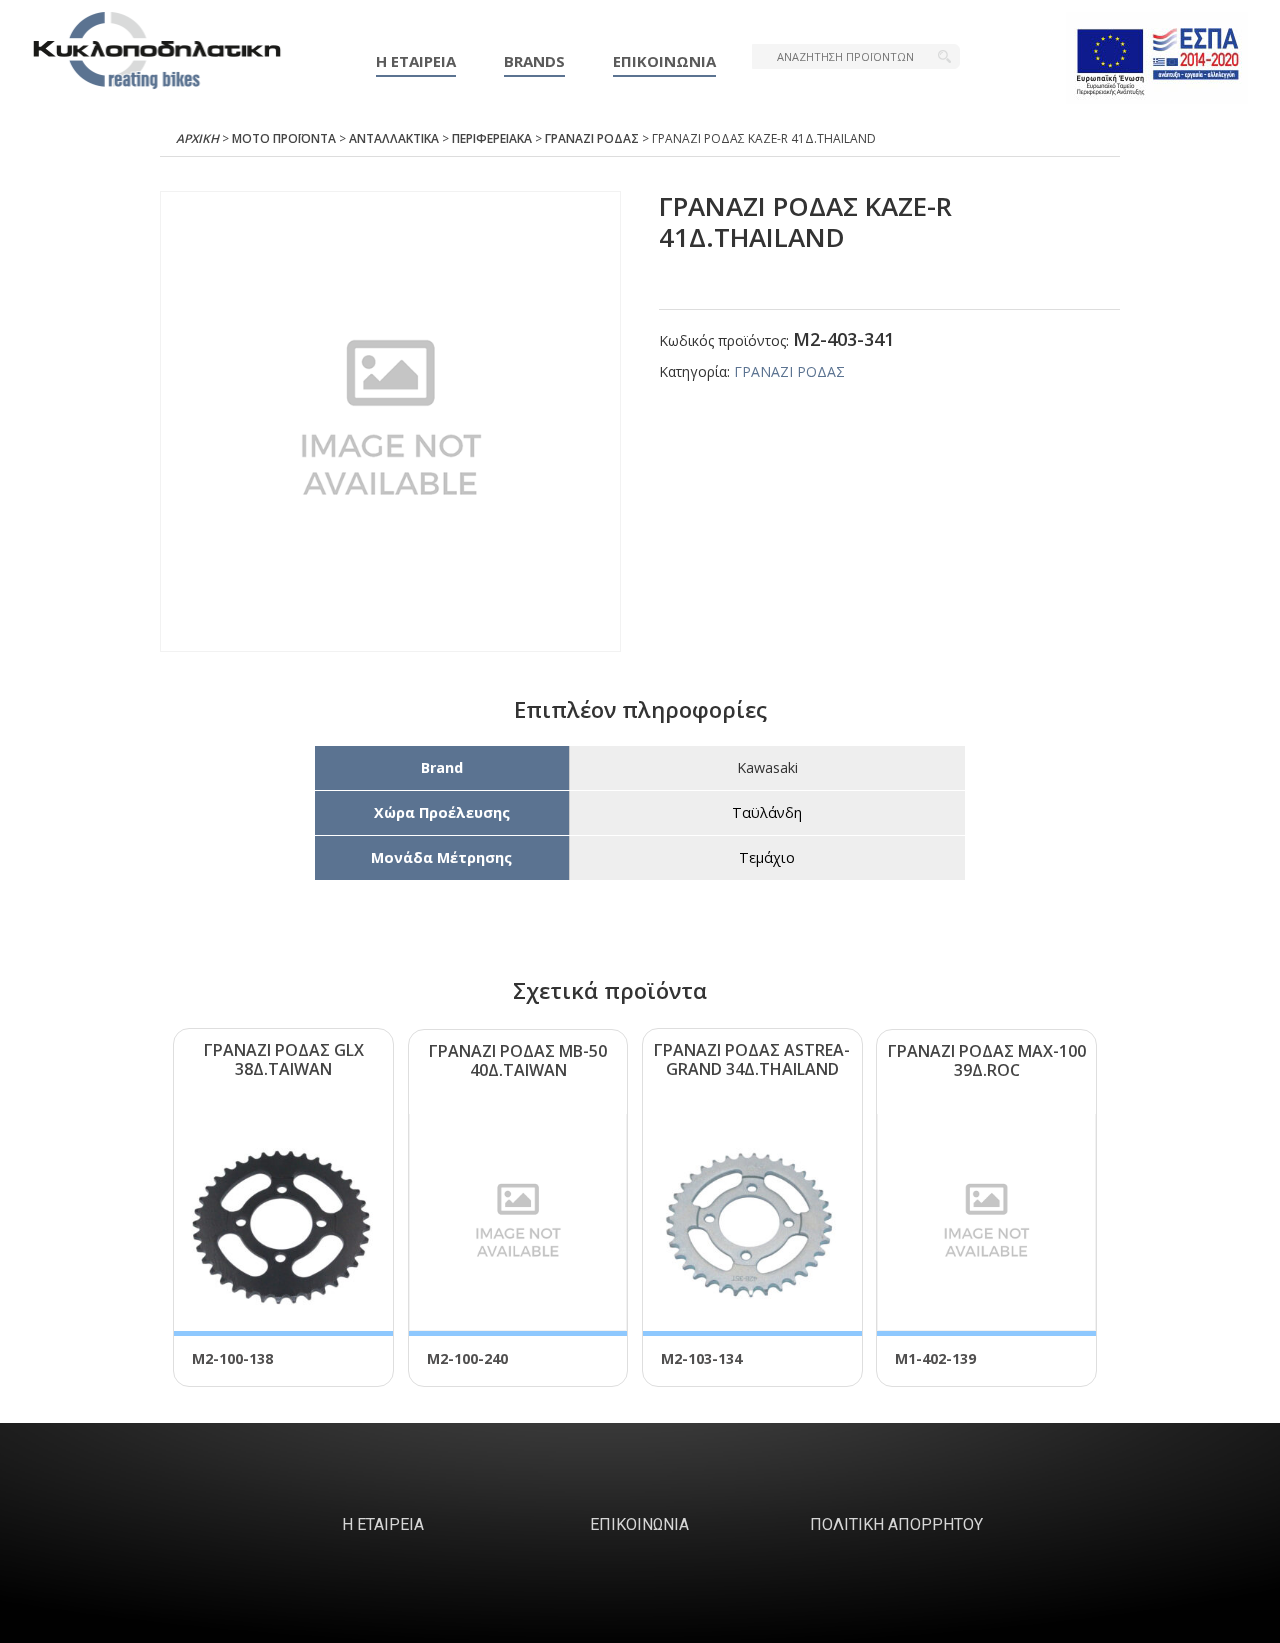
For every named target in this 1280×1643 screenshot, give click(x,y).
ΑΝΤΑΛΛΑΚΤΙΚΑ (394, 138)
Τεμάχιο (767, 857)
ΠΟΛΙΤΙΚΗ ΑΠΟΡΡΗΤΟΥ (896, 1524)
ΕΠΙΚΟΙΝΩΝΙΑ (664, 61)
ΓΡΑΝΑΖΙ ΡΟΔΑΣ (592, 138)
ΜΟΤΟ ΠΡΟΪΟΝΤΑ (284, 138)
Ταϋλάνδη (767, 812)
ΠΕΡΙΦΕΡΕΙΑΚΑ (492, 138)
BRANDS (534, 61)
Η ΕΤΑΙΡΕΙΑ (416, 61)
